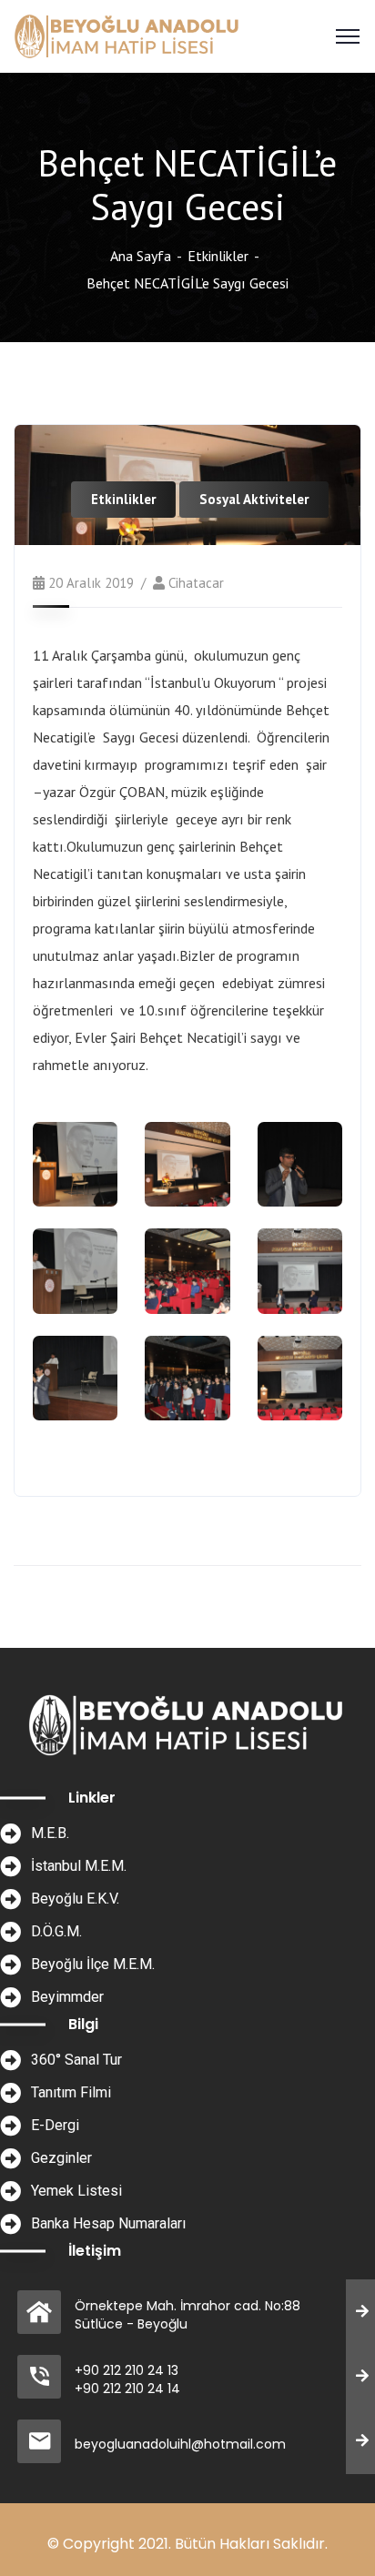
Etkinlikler (218, 256)
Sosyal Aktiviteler (254, 499)
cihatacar (196, 583)
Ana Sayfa (141, 256)
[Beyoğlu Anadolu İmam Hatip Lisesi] (128, 35)
